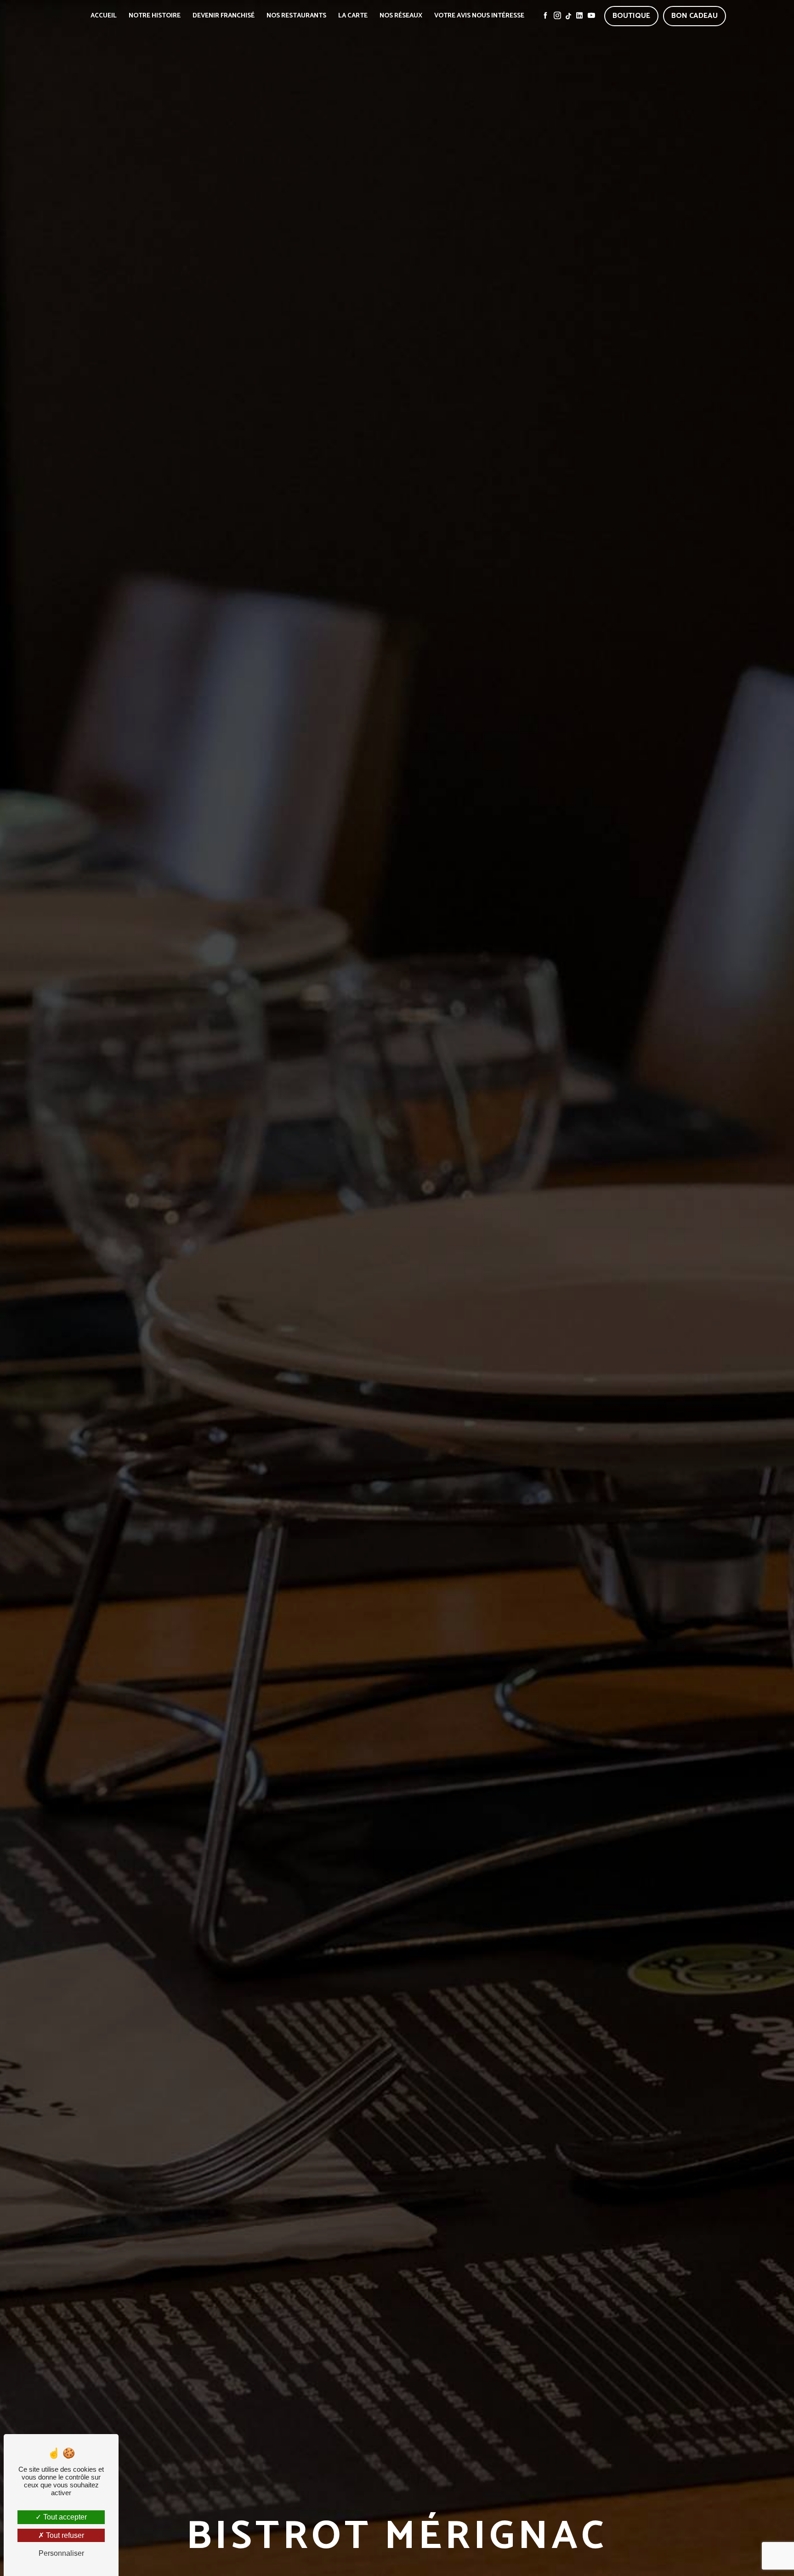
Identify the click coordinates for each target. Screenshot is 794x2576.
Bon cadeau (695, 16)
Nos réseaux (401, 16)
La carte (353, 16)
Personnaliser (61, 2553)
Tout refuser (64, 2535)
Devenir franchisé (224, 16)
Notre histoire (155, 16)
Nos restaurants (296, 16)
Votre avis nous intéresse (479, 16)
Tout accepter (64, 2517)
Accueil (104, 16)
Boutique (631, 16)
